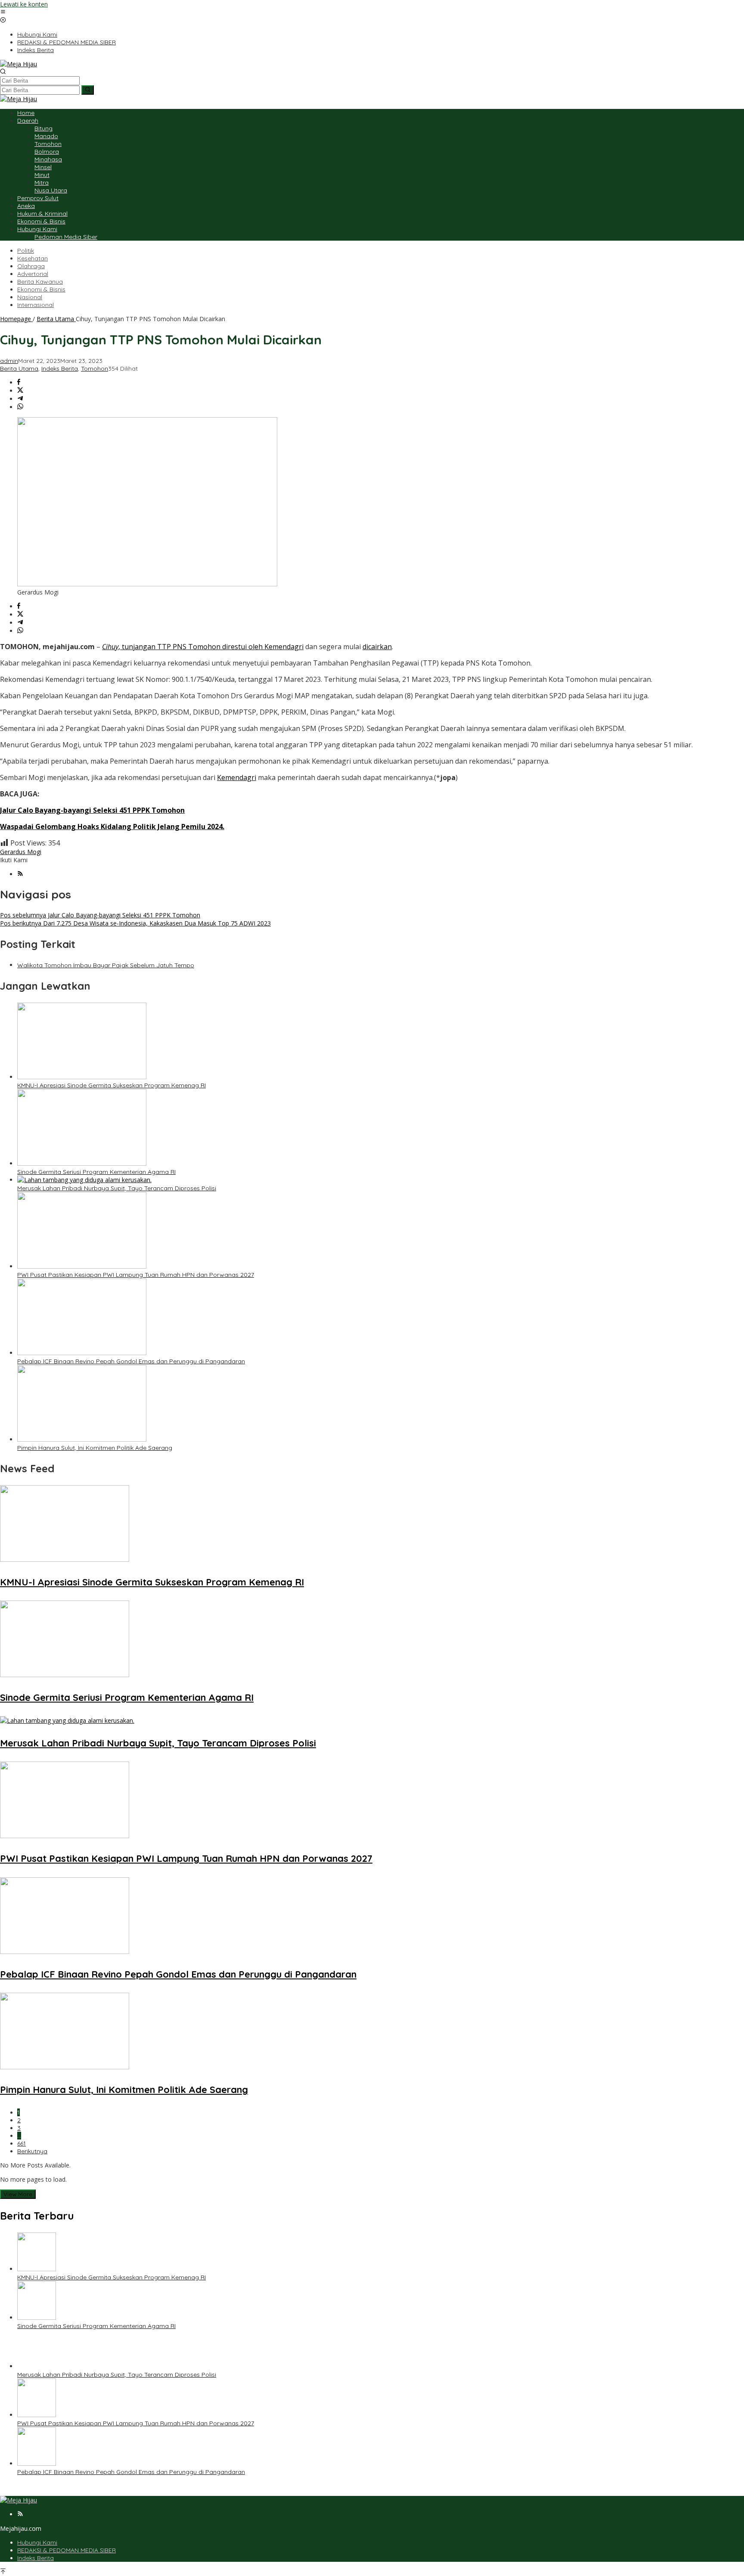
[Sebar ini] (19, 382)
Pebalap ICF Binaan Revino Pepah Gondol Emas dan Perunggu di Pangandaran (131, 1361)
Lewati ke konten (24, 4)
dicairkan (377, 647)
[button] (88, 90)
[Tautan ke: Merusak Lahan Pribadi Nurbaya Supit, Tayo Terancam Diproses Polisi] (37, 2366)
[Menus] (3, 12)
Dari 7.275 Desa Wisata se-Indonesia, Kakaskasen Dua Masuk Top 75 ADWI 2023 (135, 923)
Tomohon (95, 368)
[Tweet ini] (20, 391)
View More (18, 2194)
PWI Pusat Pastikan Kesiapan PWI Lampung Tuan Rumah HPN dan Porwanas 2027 (136, 1275)
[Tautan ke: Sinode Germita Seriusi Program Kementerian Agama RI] (37, 2317)
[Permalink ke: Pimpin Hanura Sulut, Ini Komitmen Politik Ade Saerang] (82, 1439)
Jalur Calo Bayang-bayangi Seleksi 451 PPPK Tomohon (100, 915)
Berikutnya (32, 2151)
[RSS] (20, 874)
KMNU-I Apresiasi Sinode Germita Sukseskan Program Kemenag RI (112, 1085)
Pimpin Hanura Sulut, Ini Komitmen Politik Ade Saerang (95, 1448)
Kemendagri (237, 777)
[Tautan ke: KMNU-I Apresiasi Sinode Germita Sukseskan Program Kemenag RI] (37, 2269)
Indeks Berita (60, 368)
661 (22, 2143)
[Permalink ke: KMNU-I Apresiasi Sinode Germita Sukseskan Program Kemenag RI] (82, 1077)
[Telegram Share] (20, 399)
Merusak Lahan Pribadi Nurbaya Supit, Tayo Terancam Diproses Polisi (117, 1188)
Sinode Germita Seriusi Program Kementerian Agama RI (96, 1172)
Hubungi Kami (37, 2542)
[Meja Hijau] (19, 64)
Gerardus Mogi (21, 852)
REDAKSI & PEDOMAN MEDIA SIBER (67, 2550)
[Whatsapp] (20, 407)
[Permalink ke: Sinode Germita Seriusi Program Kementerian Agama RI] (82, 1163)
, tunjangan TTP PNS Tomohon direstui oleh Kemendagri (203, 647)
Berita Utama (19, 368)
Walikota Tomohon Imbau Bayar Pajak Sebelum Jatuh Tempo (106, 965)
